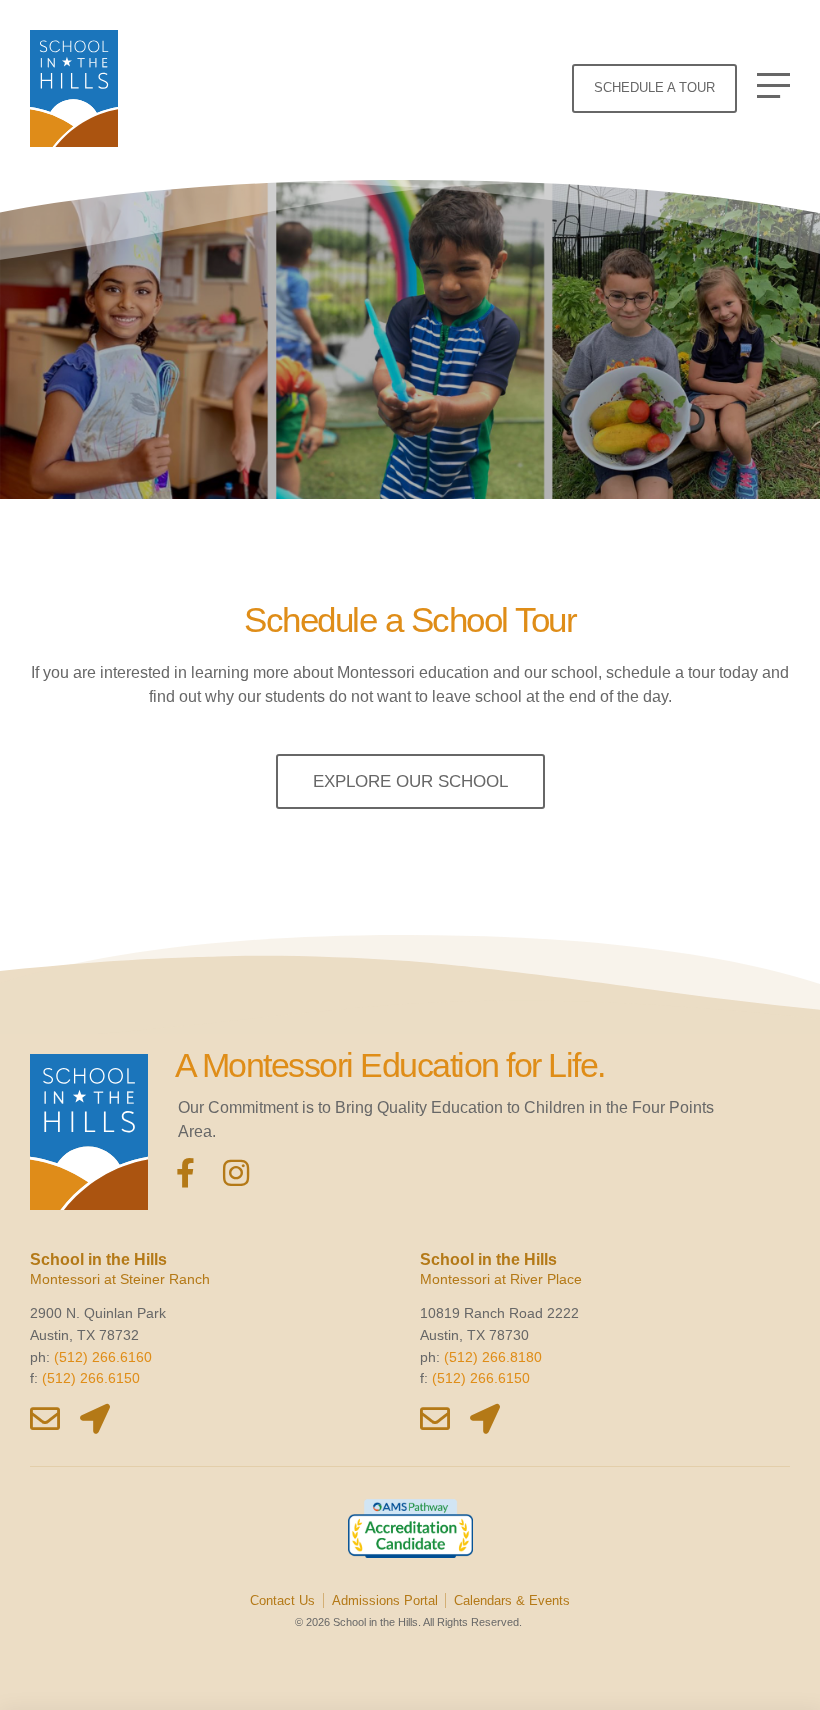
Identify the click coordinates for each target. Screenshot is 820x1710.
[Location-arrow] (95, 1419)
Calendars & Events (512, 1600)
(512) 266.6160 (103, 1357)
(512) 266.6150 (91, 1378)
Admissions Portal (385, 1600)
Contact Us (282, 1600)
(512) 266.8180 (493, 1357)
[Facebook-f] (186, 1173)
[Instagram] (236, 1173)
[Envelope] (45, 1419)
